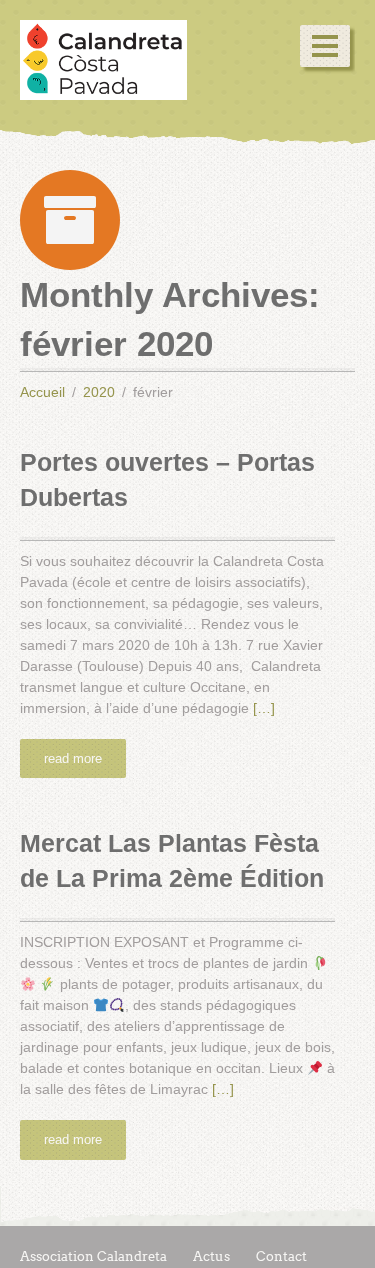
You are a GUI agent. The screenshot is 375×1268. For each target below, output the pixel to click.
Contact (281, 1256)
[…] (264, 708)
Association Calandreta (93, 1256)
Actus (211, 1256)
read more (73, 758)
